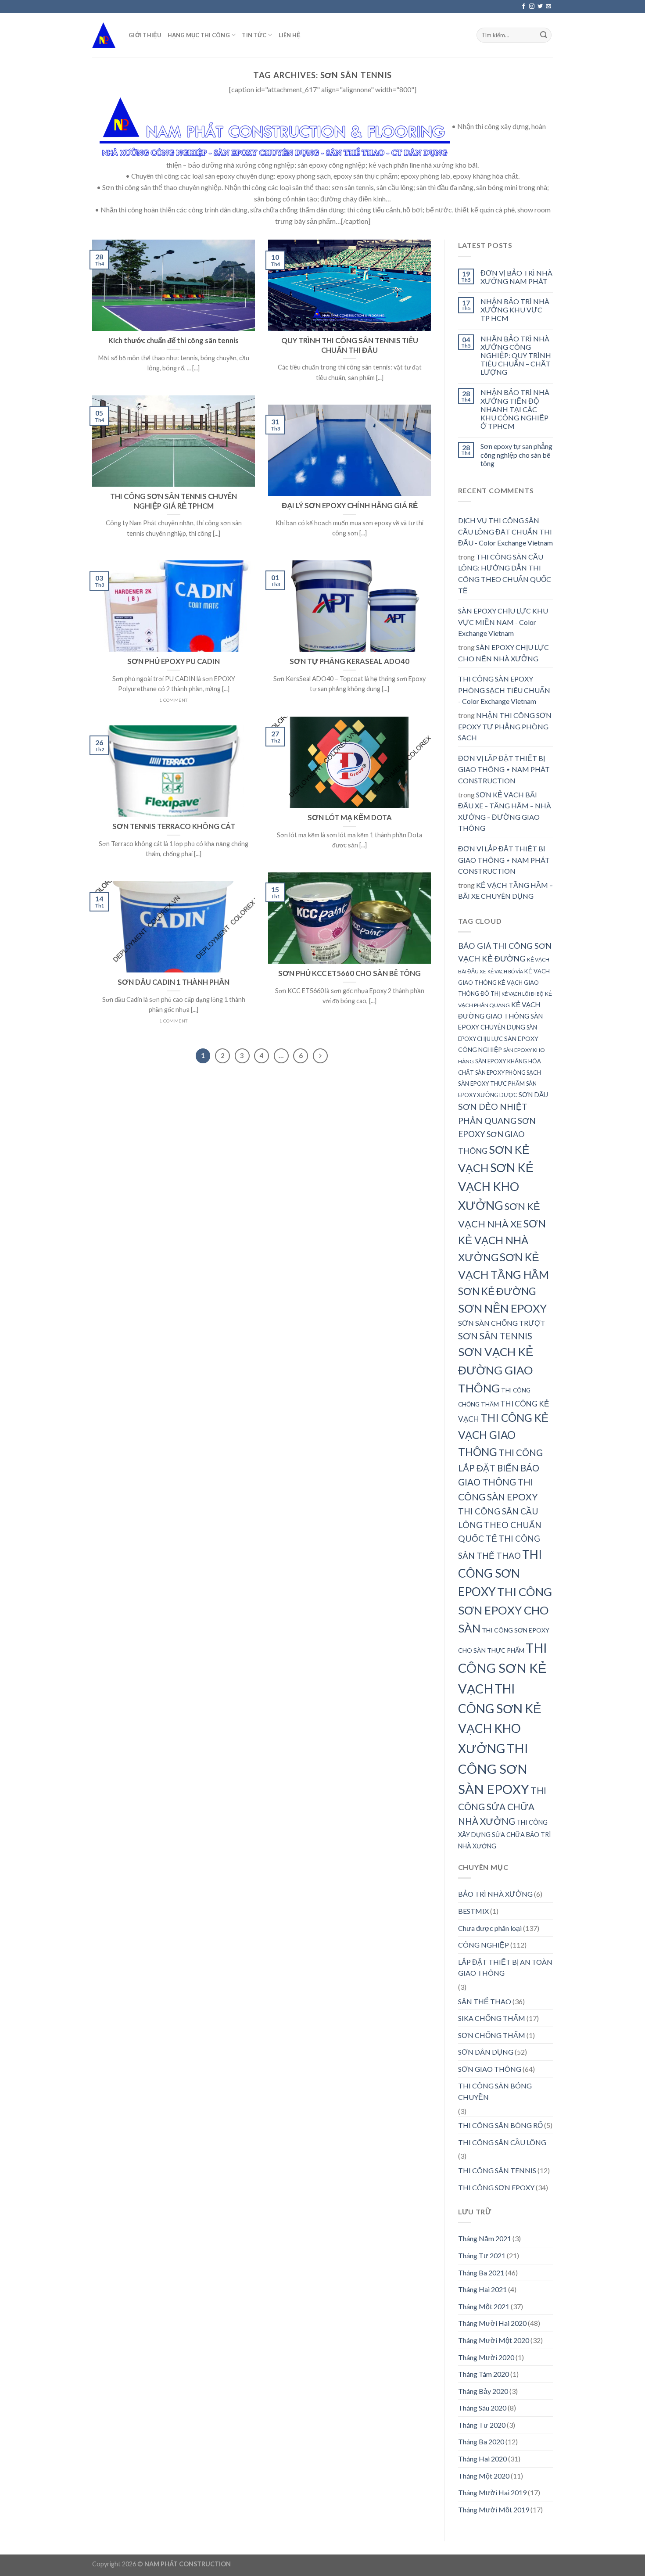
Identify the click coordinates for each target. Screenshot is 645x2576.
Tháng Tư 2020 (482, 2425)
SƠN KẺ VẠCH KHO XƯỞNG (496, 1186)
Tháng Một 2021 (484, 2306)
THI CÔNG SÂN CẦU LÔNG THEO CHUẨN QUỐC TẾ (500, 1525)
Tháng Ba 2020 (481, 2441)
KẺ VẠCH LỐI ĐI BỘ (523, 994)
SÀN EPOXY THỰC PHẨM (491, 1083)
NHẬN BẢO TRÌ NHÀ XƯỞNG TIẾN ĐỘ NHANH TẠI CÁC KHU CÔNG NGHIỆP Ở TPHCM (515, 409)
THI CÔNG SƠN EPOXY (500, 1573)
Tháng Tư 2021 (482, 2255)
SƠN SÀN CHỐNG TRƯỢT (502, 1323)
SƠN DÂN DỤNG (486, 2052)
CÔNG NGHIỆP (484, 1945)
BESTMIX (473, 1911)
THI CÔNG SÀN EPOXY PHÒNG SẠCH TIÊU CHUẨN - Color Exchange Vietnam (504, 690)
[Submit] (544, 35)
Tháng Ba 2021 (481, 2273)
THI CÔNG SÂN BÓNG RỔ (500, 2125)
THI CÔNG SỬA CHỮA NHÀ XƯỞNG (502, 1806)
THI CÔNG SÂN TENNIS (497, 2170)
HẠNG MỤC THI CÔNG (199, 35)
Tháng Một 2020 (484, 2476)
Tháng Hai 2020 (482, 2459)
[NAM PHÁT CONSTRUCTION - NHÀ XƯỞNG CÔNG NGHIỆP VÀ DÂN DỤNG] (104, 35)
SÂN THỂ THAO (485, 2001)
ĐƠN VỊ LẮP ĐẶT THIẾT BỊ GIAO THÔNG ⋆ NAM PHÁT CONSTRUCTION (504, 769)
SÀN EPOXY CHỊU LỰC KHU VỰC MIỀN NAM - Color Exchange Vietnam (503, 622)
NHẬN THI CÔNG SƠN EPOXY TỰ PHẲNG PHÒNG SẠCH (505, 726)
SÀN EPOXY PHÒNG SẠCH (508, 1073)
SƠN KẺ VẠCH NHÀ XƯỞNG (502, 1240)
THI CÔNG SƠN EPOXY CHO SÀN (505, 1610)
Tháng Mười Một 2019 (494, 2510)
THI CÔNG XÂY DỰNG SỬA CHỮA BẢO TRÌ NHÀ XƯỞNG (505, 1834)
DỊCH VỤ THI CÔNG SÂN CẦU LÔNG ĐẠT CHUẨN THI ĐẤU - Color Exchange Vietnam (505, 531)
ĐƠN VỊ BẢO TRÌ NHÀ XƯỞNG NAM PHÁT (516, 277)
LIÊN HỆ (290, 35)
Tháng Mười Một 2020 (494, 2340)
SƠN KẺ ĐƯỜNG (497, 1291)
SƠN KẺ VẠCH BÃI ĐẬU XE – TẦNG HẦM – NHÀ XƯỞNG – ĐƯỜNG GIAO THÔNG (505, 811)
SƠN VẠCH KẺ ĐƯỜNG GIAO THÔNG (496, 1370)
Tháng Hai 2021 (482, 2289)
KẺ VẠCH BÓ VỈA (505, 971)
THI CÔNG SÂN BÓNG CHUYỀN (495, 2091)
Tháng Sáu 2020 (482, 2408)
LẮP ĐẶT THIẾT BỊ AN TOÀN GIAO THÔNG (505, 1968)
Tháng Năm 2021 (485, 2238)
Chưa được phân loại (490, 1928)
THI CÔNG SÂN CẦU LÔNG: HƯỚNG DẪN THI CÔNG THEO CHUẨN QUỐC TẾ (505, 574)
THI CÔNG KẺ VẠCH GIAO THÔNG (503, 1435)
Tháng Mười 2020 (486, 2357)
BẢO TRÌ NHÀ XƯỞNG (495, 1894)
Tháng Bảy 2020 (483, 2391)
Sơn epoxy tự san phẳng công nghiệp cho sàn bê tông (516, 454)
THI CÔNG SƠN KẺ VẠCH (503, 1668)
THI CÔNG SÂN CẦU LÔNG (502, 2142)
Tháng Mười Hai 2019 (492, 2492)
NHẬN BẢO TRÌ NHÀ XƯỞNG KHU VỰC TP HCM (515, 310)
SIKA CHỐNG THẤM (492, 2018)
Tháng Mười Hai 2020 (492, 2323)
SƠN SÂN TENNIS (495, 1336)
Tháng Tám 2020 (484, 2374)
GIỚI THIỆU (145, 35)
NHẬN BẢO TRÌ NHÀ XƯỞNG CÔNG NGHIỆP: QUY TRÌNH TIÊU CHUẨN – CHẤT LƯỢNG (516, 355)
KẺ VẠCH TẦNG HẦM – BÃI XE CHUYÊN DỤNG (505, 891)
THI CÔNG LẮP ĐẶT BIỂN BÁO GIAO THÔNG (500, 1467)
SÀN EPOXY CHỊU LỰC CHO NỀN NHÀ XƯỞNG (503, 653)
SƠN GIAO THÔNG (490, 2069)
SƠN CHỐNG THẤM (492, 2035)
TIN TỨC (254, 35)
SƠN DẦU (533, 1094)
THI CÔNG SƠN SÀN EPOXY (494, 1769)
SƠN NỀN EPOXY (502, 1308)
